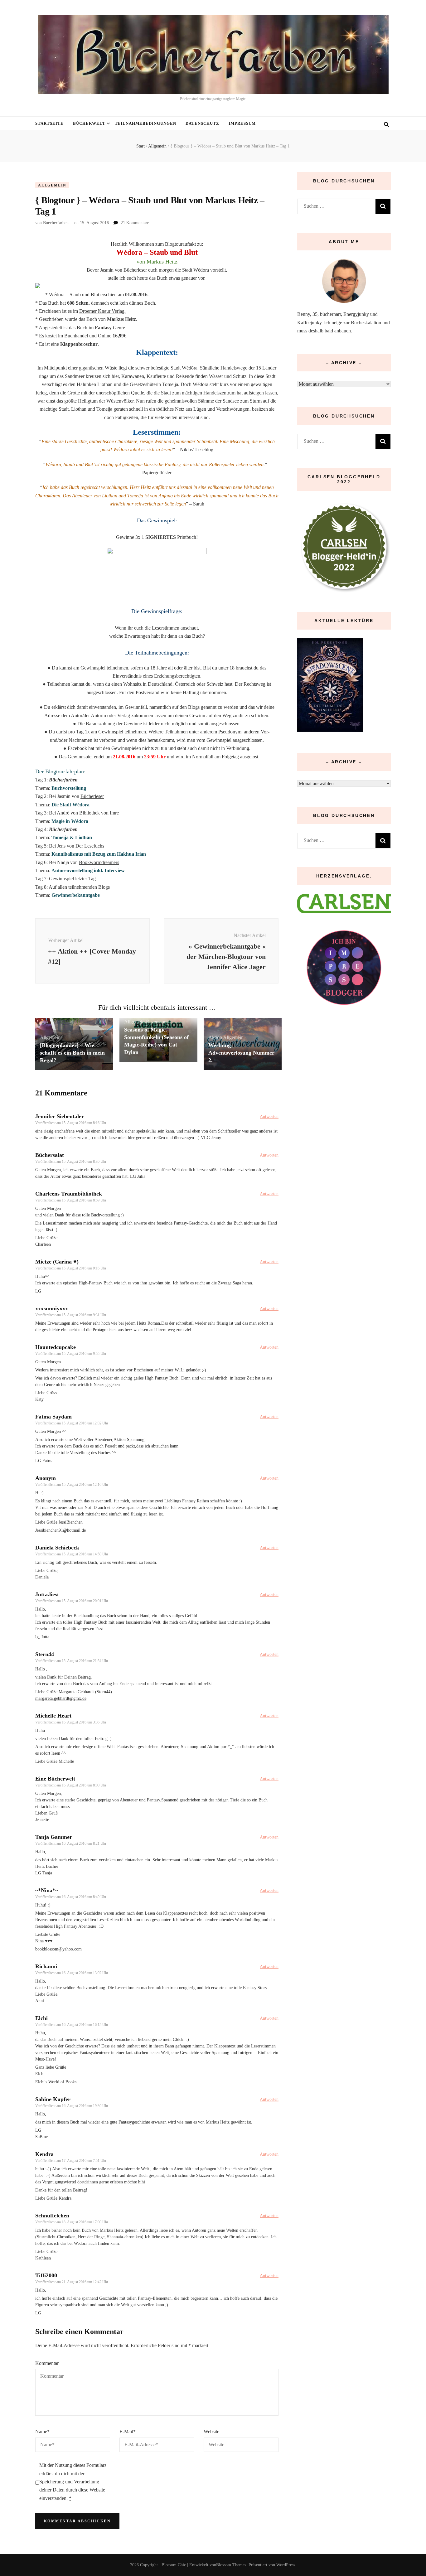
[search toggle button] (386, 125)
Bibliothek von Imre (99, 813)
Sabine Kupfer (53, 2099)
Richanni (46, 1966)
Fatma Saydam (53, 1417)
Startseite (49, 123)
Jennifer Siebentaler (60, 1116)
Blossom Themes (231, 2565)
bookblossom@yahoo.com (58, 1949)
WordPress (286, 2565)
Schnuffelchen (52, 2216)
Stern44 (45, 1654)
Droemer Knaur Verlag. (102, 311)
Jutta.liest (47, 1594)
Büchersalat (50, 1155)
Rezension (156, 1022)
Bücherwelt (89, 123)
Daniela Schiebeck (57, 1548)
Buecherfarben (56, 223)
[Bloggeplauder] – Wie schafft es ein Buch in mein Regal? (72, 1053)
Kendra (44, 2154)
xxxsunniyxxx (52, 1308)
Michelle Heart (53, 1716)
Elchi (41, 2018)
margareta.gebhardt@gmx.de (61, 1698)
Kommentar (47, 2363)
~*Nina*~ (47, 1890)
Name (42, 2431)
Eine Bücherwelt (55, 1779)
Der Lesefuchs (90, 846)
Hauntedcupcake (56, 1347)
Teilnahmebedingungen (146, 123)
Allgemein (52, 185)
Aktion (215, 1037)
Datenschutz (202, 123)
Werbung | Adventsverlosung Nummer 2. (241, 1053)
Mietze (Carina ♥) (57, 1262)
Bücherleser (135, 270)
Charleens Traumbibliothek (69, 1194)
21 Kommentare (135, 223)
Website (211, 2431)
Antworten (269, 1116)
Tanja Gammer (54, 1837)
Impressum (242, 123)
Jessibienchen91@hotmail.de (61, 1530)
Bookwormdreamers (99, 862)
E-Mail (128, 2431)
